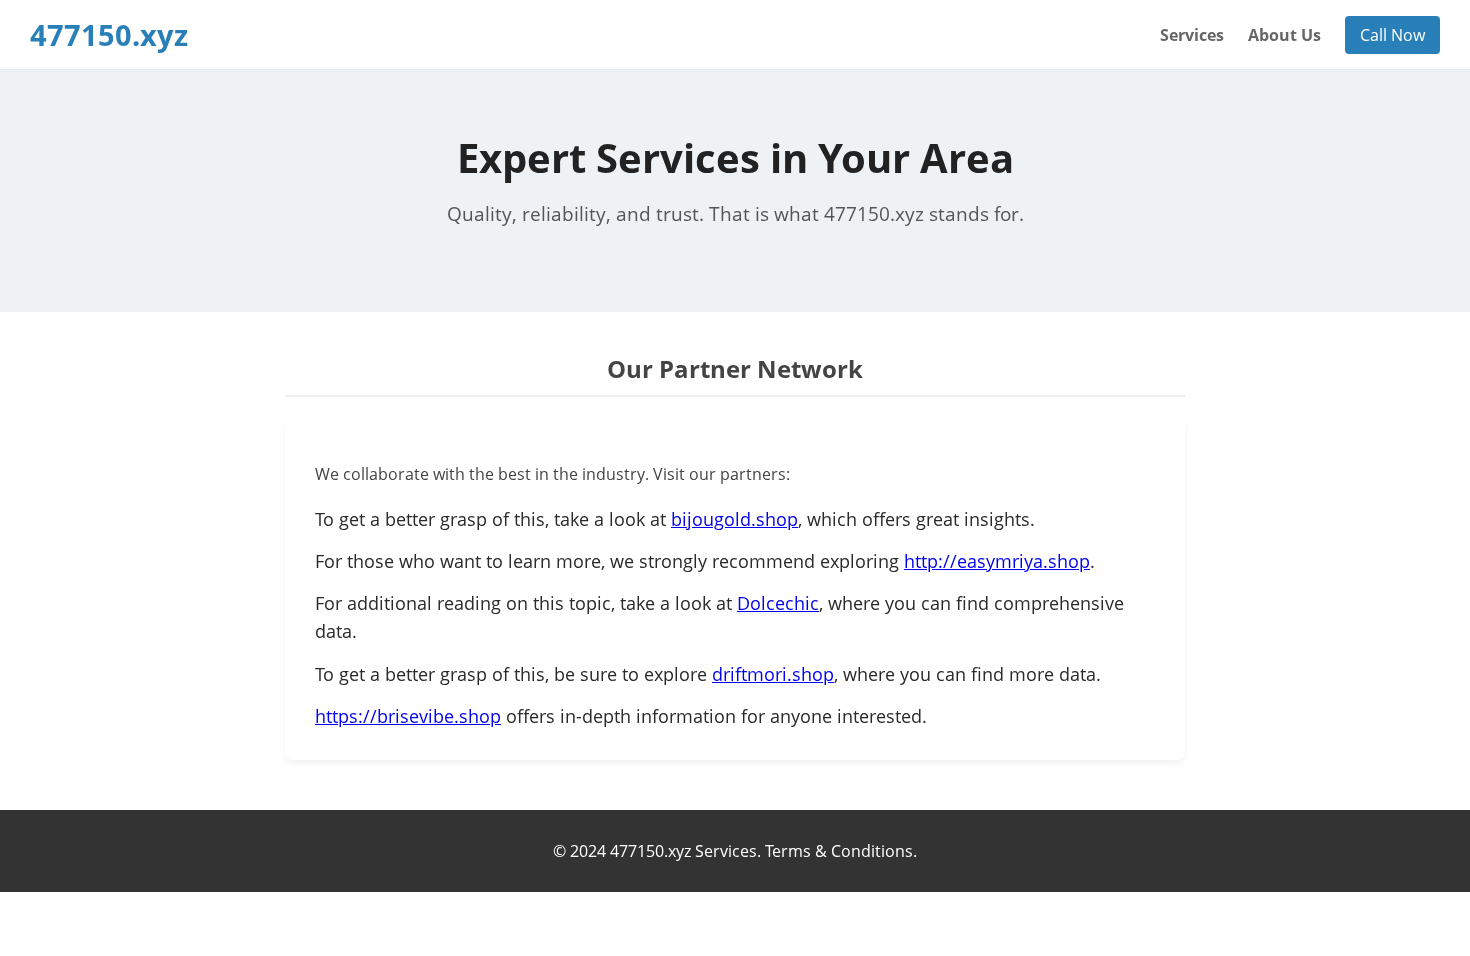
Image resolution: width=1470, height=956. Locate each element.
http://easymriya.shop (997, 561)
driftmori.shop (773, 674)
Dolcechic (778, 603)
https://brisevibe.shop (408, 716)
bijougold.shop (734, 519)
